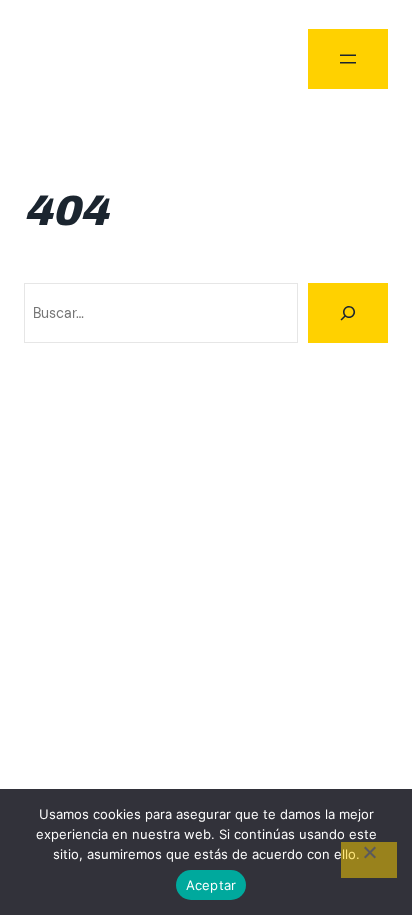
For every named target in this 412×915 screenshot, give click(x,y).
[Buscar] (348, 313)
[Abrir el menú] (348, 59)
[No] (369, 860)
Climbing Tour (74, 57)
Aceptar (211, 885)
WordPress (353, 511)
